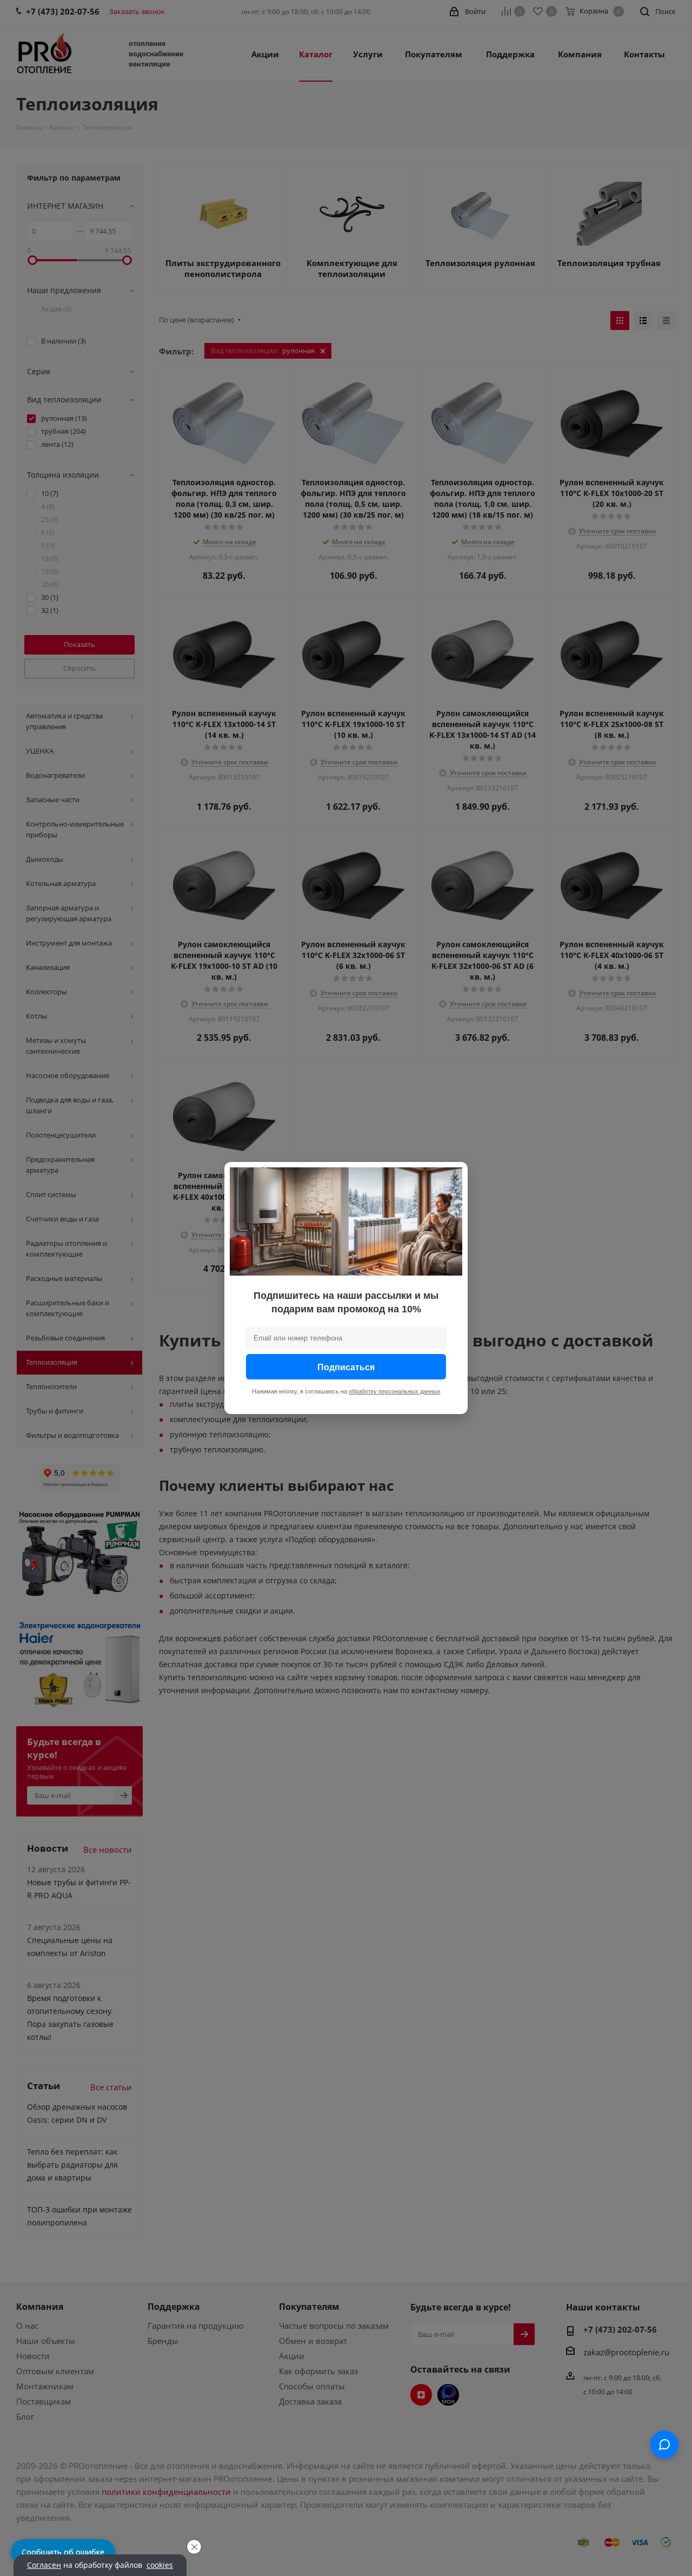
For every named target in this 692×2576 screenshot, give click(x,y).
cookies (160, 2565)
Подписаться (346, 1367)
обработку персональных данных (395, 1391)
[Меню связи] (664, 2445)
